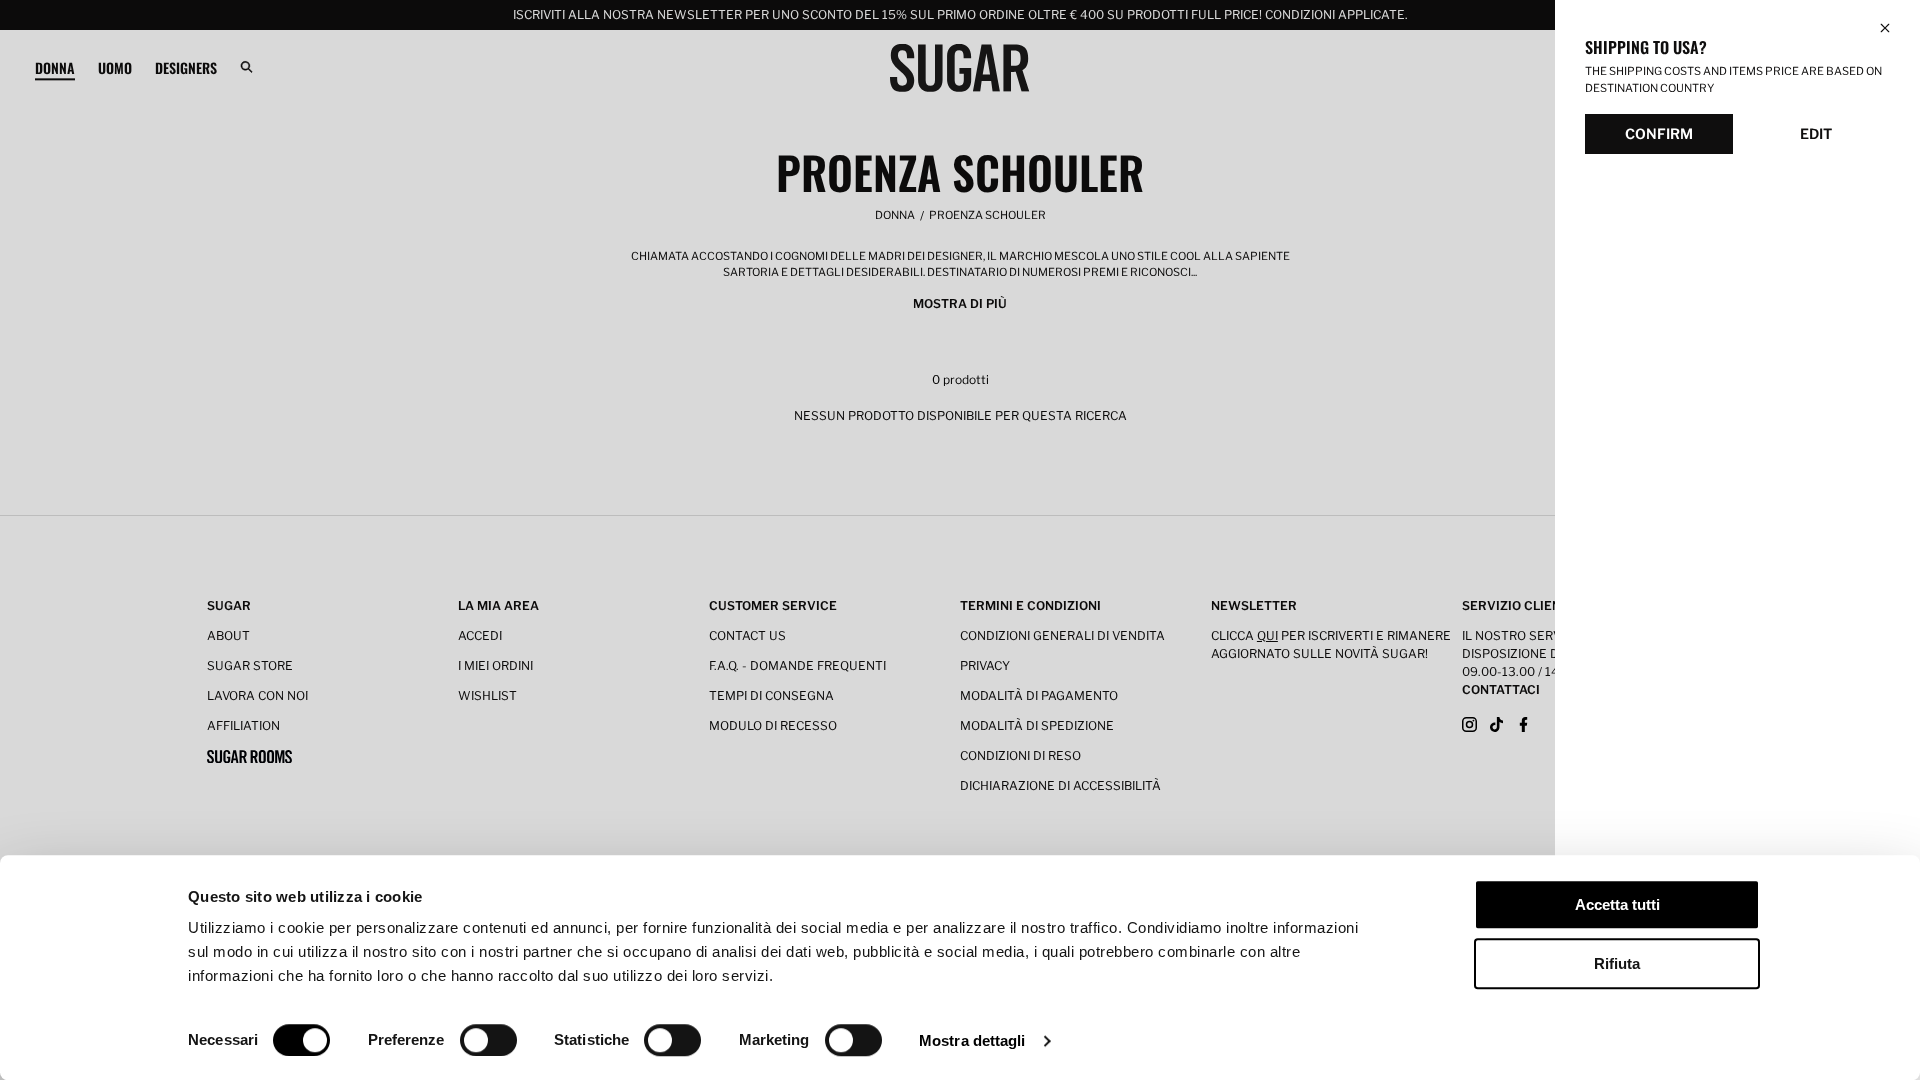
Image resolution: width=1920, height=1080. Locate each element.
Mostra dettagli (972, 1040)
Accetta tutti (1617, 904)
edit (1816, 133)
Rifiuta (1617, 963)
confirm (1659, 133)
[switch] (488, 1040)
